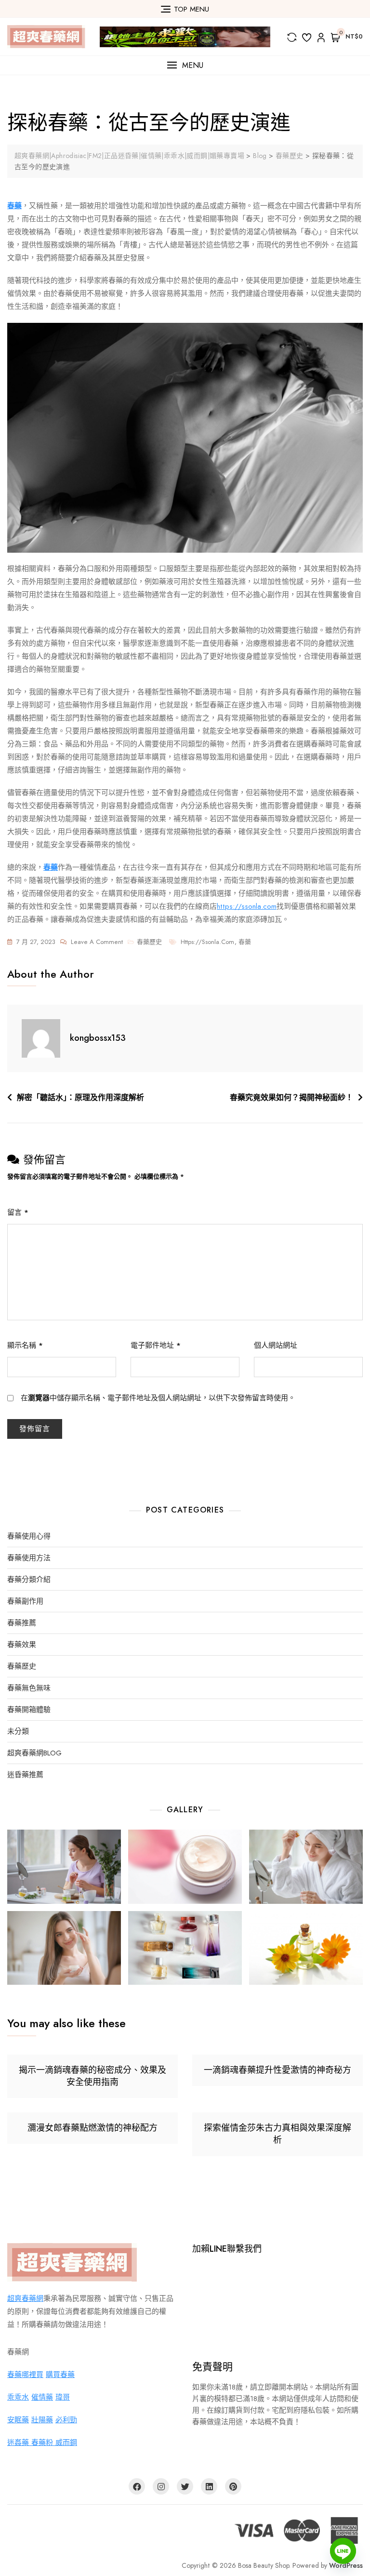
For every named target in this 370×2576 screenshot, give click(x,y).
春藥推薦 (22, 1623)
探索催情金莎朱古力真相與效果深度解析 (277, 2134)
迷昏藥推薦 (25, 1775)
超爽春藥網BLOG (34, 1753)
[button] (185, 65)
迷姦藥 (19, 2443)
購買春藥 (60, 2375)
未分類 (18, 1732)
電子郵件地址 (156, 1345)
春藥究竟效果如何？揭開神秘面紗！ (291, 1097)
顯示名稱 (25, 1345)
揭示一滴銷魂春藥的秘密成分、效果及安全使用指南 (92, 2076)
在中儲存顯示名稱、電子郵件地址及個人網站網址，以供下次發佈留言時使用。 (158, 1398)
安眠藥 (18, 2420)
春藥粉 (43, 2443)
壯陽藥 (42, 2420)
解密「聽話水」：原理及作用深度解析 (80, 1097)
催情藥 (42, 2397)
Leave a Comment (97, 943)
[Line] (343, 2551)
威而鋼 (66, 2443)
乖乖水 (18, 2397)
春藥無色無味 (29, 1688)
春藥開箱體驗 (29, 1710)
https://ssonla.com (247, 906)
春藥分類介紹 (29, 1580)
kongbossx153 (98, 1038)
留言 (18, 1212)
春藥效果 (22, 1645)
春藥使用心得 (29, 1536)
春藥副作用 (25, 1601)
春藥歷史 (149, 942)
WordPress (346, 2565)
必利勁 (66, 2420)
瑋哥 (63, 2397)
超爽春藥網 (25, 2298)
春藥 (245, 942)
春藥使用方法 (29, 1558)
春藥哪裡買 (25, 2375)
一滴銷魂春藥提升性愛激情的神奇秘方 (277, 2070)
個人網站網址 (276, 1345)
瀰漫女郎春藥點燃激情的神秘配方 (92, 2128)
